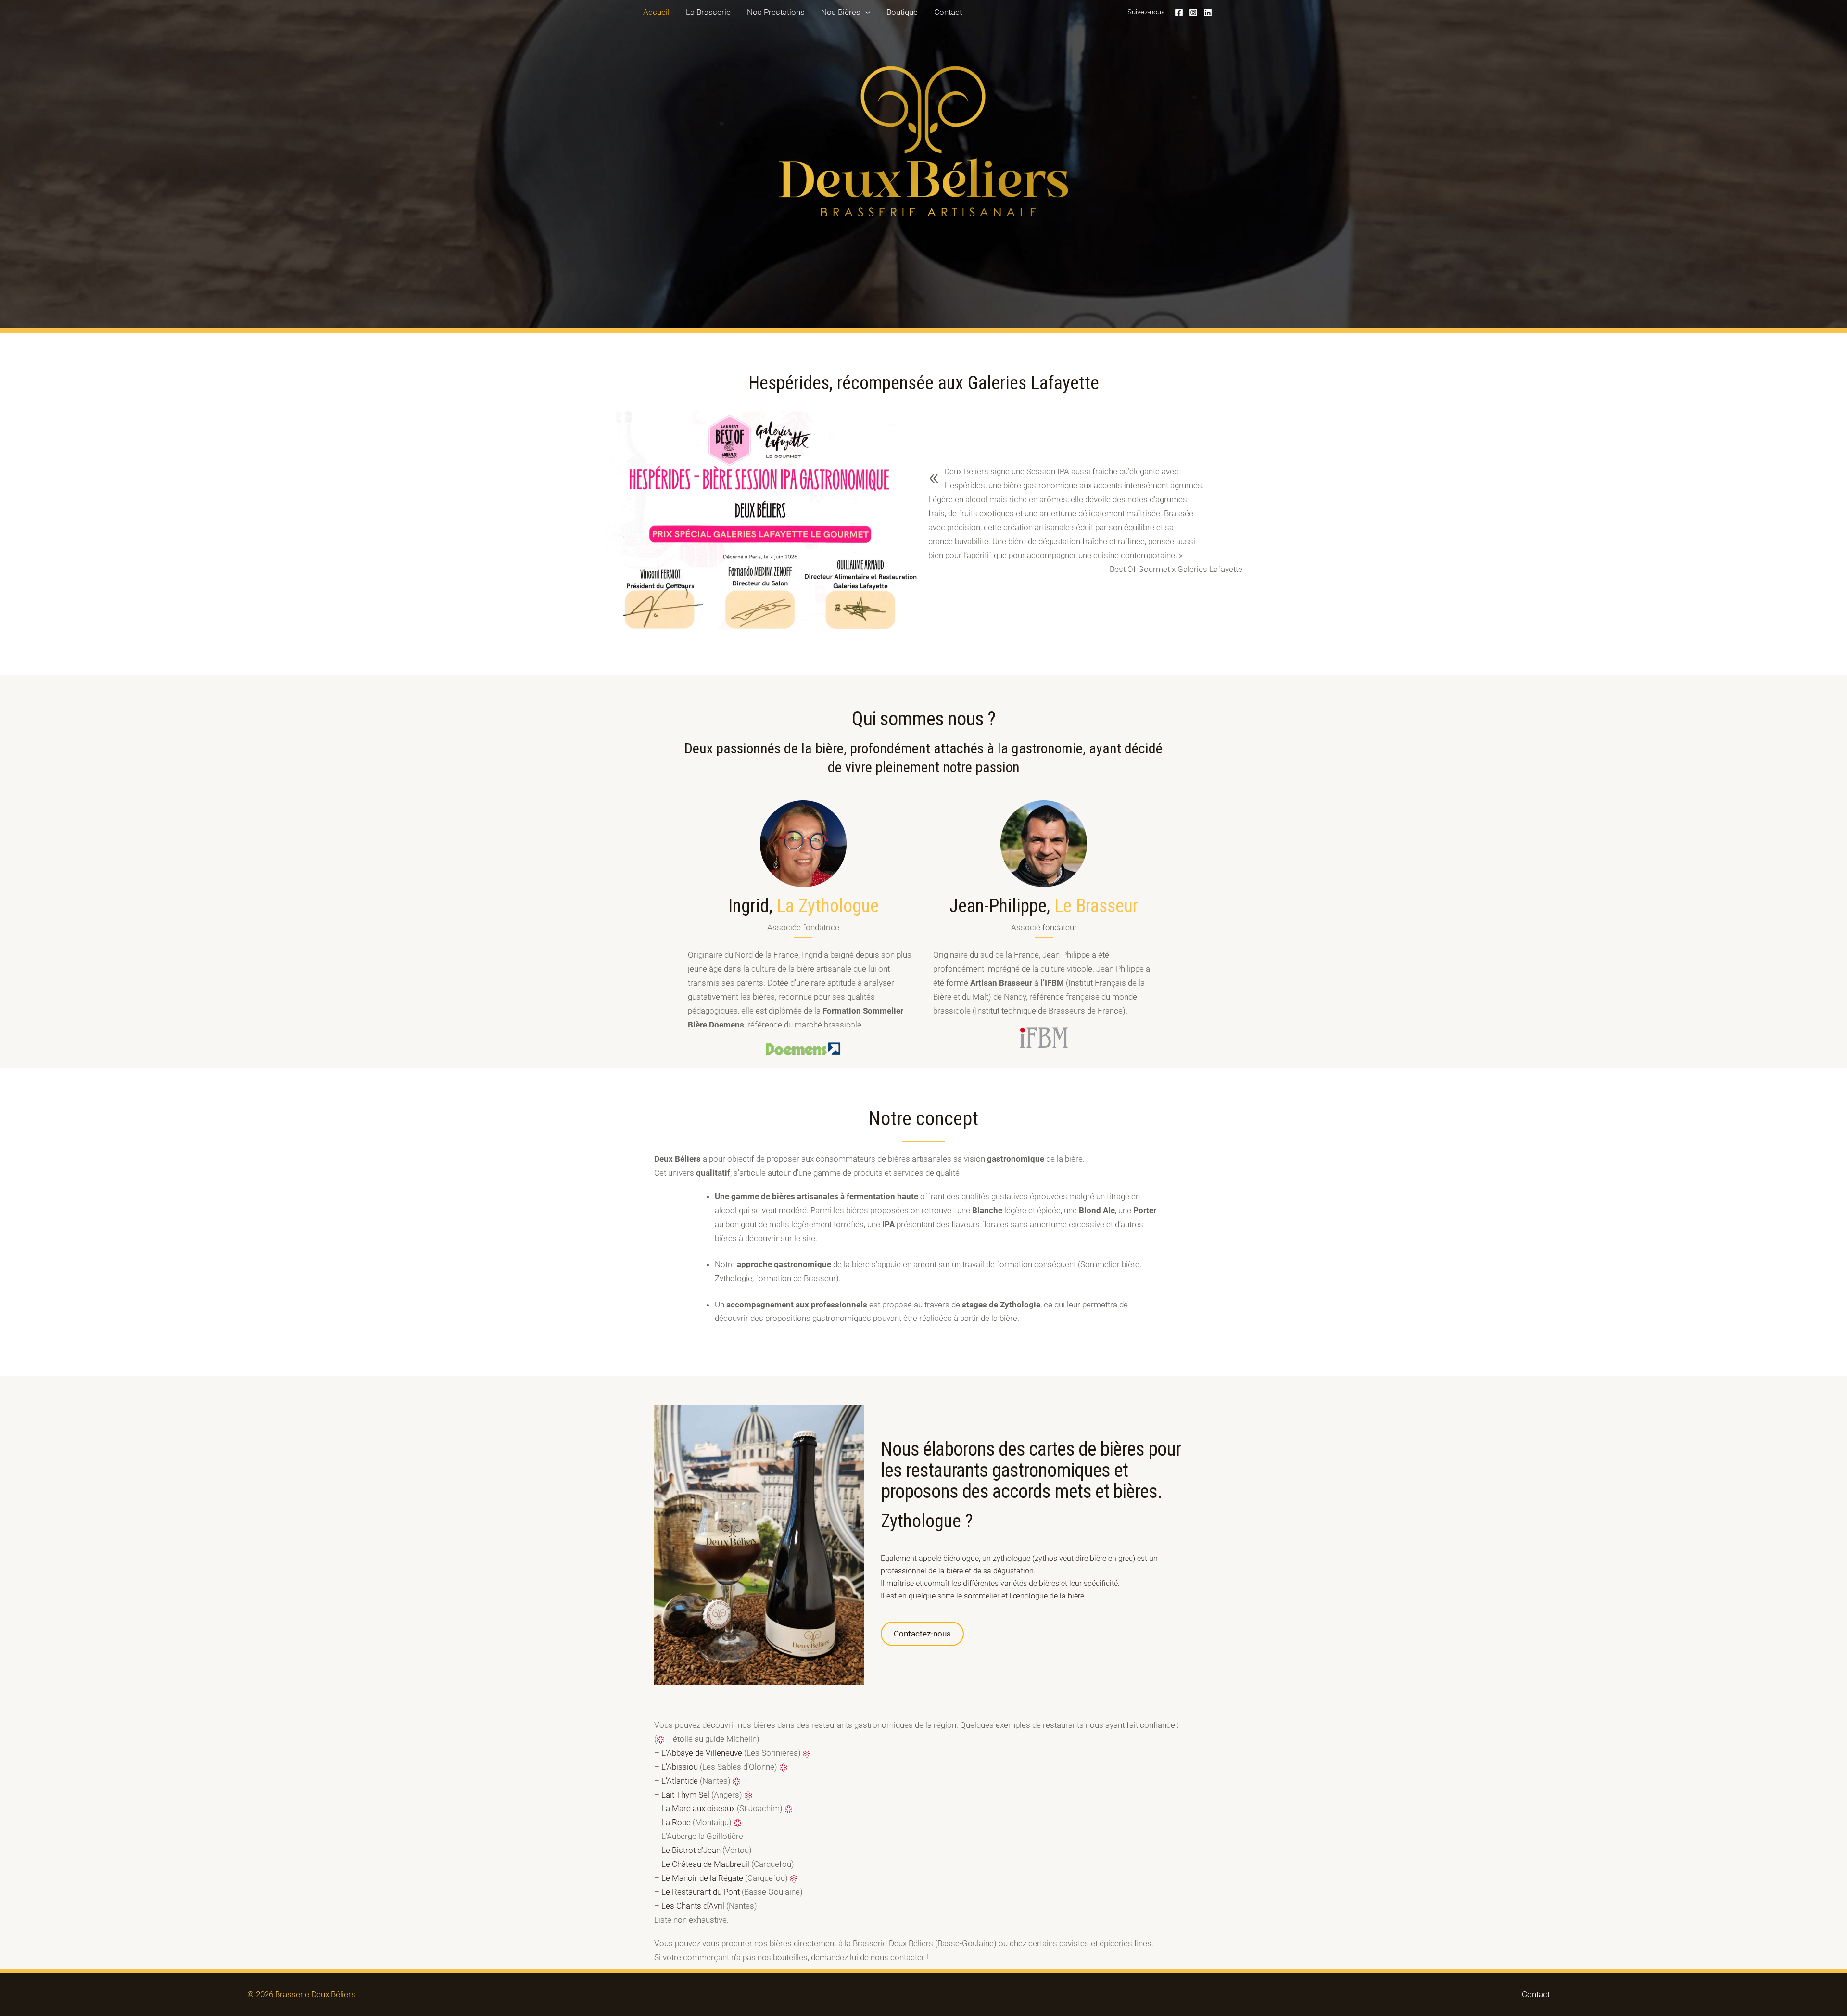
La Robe (676, 1822)
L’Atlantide (680, 1781)
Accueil (656, 12)
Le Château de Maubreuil (705, 1864)
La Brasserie (708, 12)
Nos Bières (841, 12)
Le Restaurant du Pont (701, 1892)
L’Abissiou (680, 1767)
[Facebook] (1179, 13)
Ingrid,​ (803, 906)
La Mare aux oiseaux (698, 1808)
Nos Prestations (776, 12)
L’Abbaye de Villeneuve (702, 1753)
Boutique (902, 12)
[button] (865, 12)
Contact (948, 12)
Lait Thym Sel (685, 1795)
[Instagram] (1193, 13)
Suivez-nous (1146, 12)
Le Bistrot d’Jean (691, 1850)
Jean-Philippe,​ (1044, 906)
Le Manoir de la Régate (702, 1878)
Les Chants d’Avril (693, 1906)
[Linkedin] (1208, 13)
